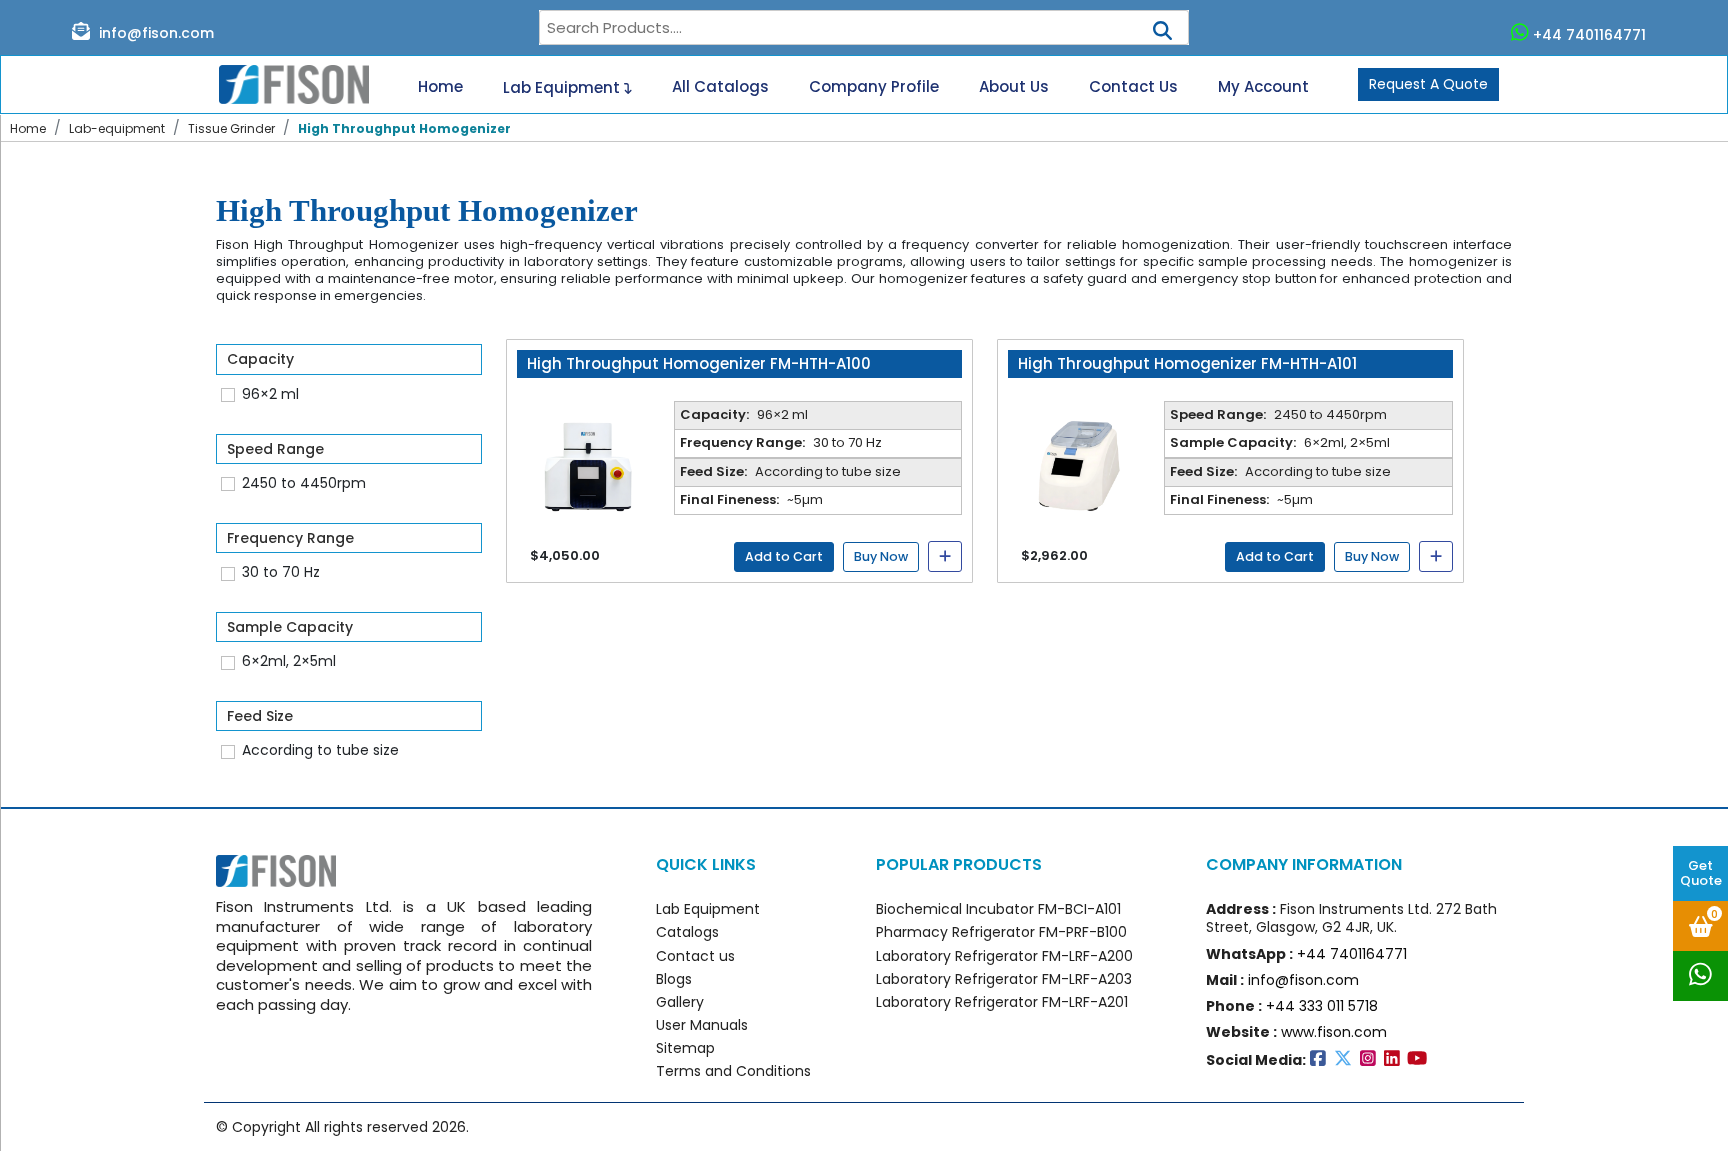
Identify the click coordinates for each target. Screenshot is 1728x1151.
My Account (1263, 87)
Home (440, 87)
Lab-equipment (117, 128)
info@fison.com (154, 32)
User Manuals (702, 1025)
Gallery (680, 1002)
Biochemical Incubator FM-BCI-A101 (998, 909)
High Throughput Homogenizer (404, 128)
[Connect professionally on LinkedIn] (1396, 1060)
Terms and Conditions (733, 1071)
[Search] (1162, 24)
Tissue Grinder (231, 128)
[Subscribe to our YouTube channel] (1419, 1060)
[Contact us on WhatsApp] (1700, 976)
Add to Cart (784, 556)
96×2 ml (270, 394)
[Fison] (286, 85)
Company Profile (874, 87)
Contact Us (1133, 87)
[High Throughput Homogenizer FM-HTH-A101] (1078, 463)
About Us (1014, 87)
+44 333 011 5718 (1322, 1006)
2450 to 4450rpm (304, 483)
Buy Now (881, 556)
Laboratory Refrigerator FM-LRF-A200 (1004, 956)
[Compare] (945, 556)
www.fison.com (1334, 1032)
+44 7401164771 (1589, 34)
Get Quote (1701, 873)
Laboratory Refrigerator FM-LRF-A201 (1002, 1002)
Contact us (695, 956)
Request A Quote (1428, 84)
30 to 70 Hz (281, 572)
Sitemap (685, 1048)
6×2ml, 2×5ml (289, 661)
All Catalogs (720, 87)
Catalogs (687, 932)
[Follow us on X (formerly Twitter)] (1347, 1060)
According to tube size (320, 750)
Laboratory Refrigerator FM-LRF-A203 (1004, 979)
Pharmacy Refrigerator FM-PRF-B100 (1001, 932)
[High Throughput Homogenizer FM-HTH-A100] (587, 463)
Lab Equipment (563, 87)
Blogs (674, 979)
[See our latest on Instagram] (1372, 1060)
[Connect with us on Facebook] (1322, 1060)
